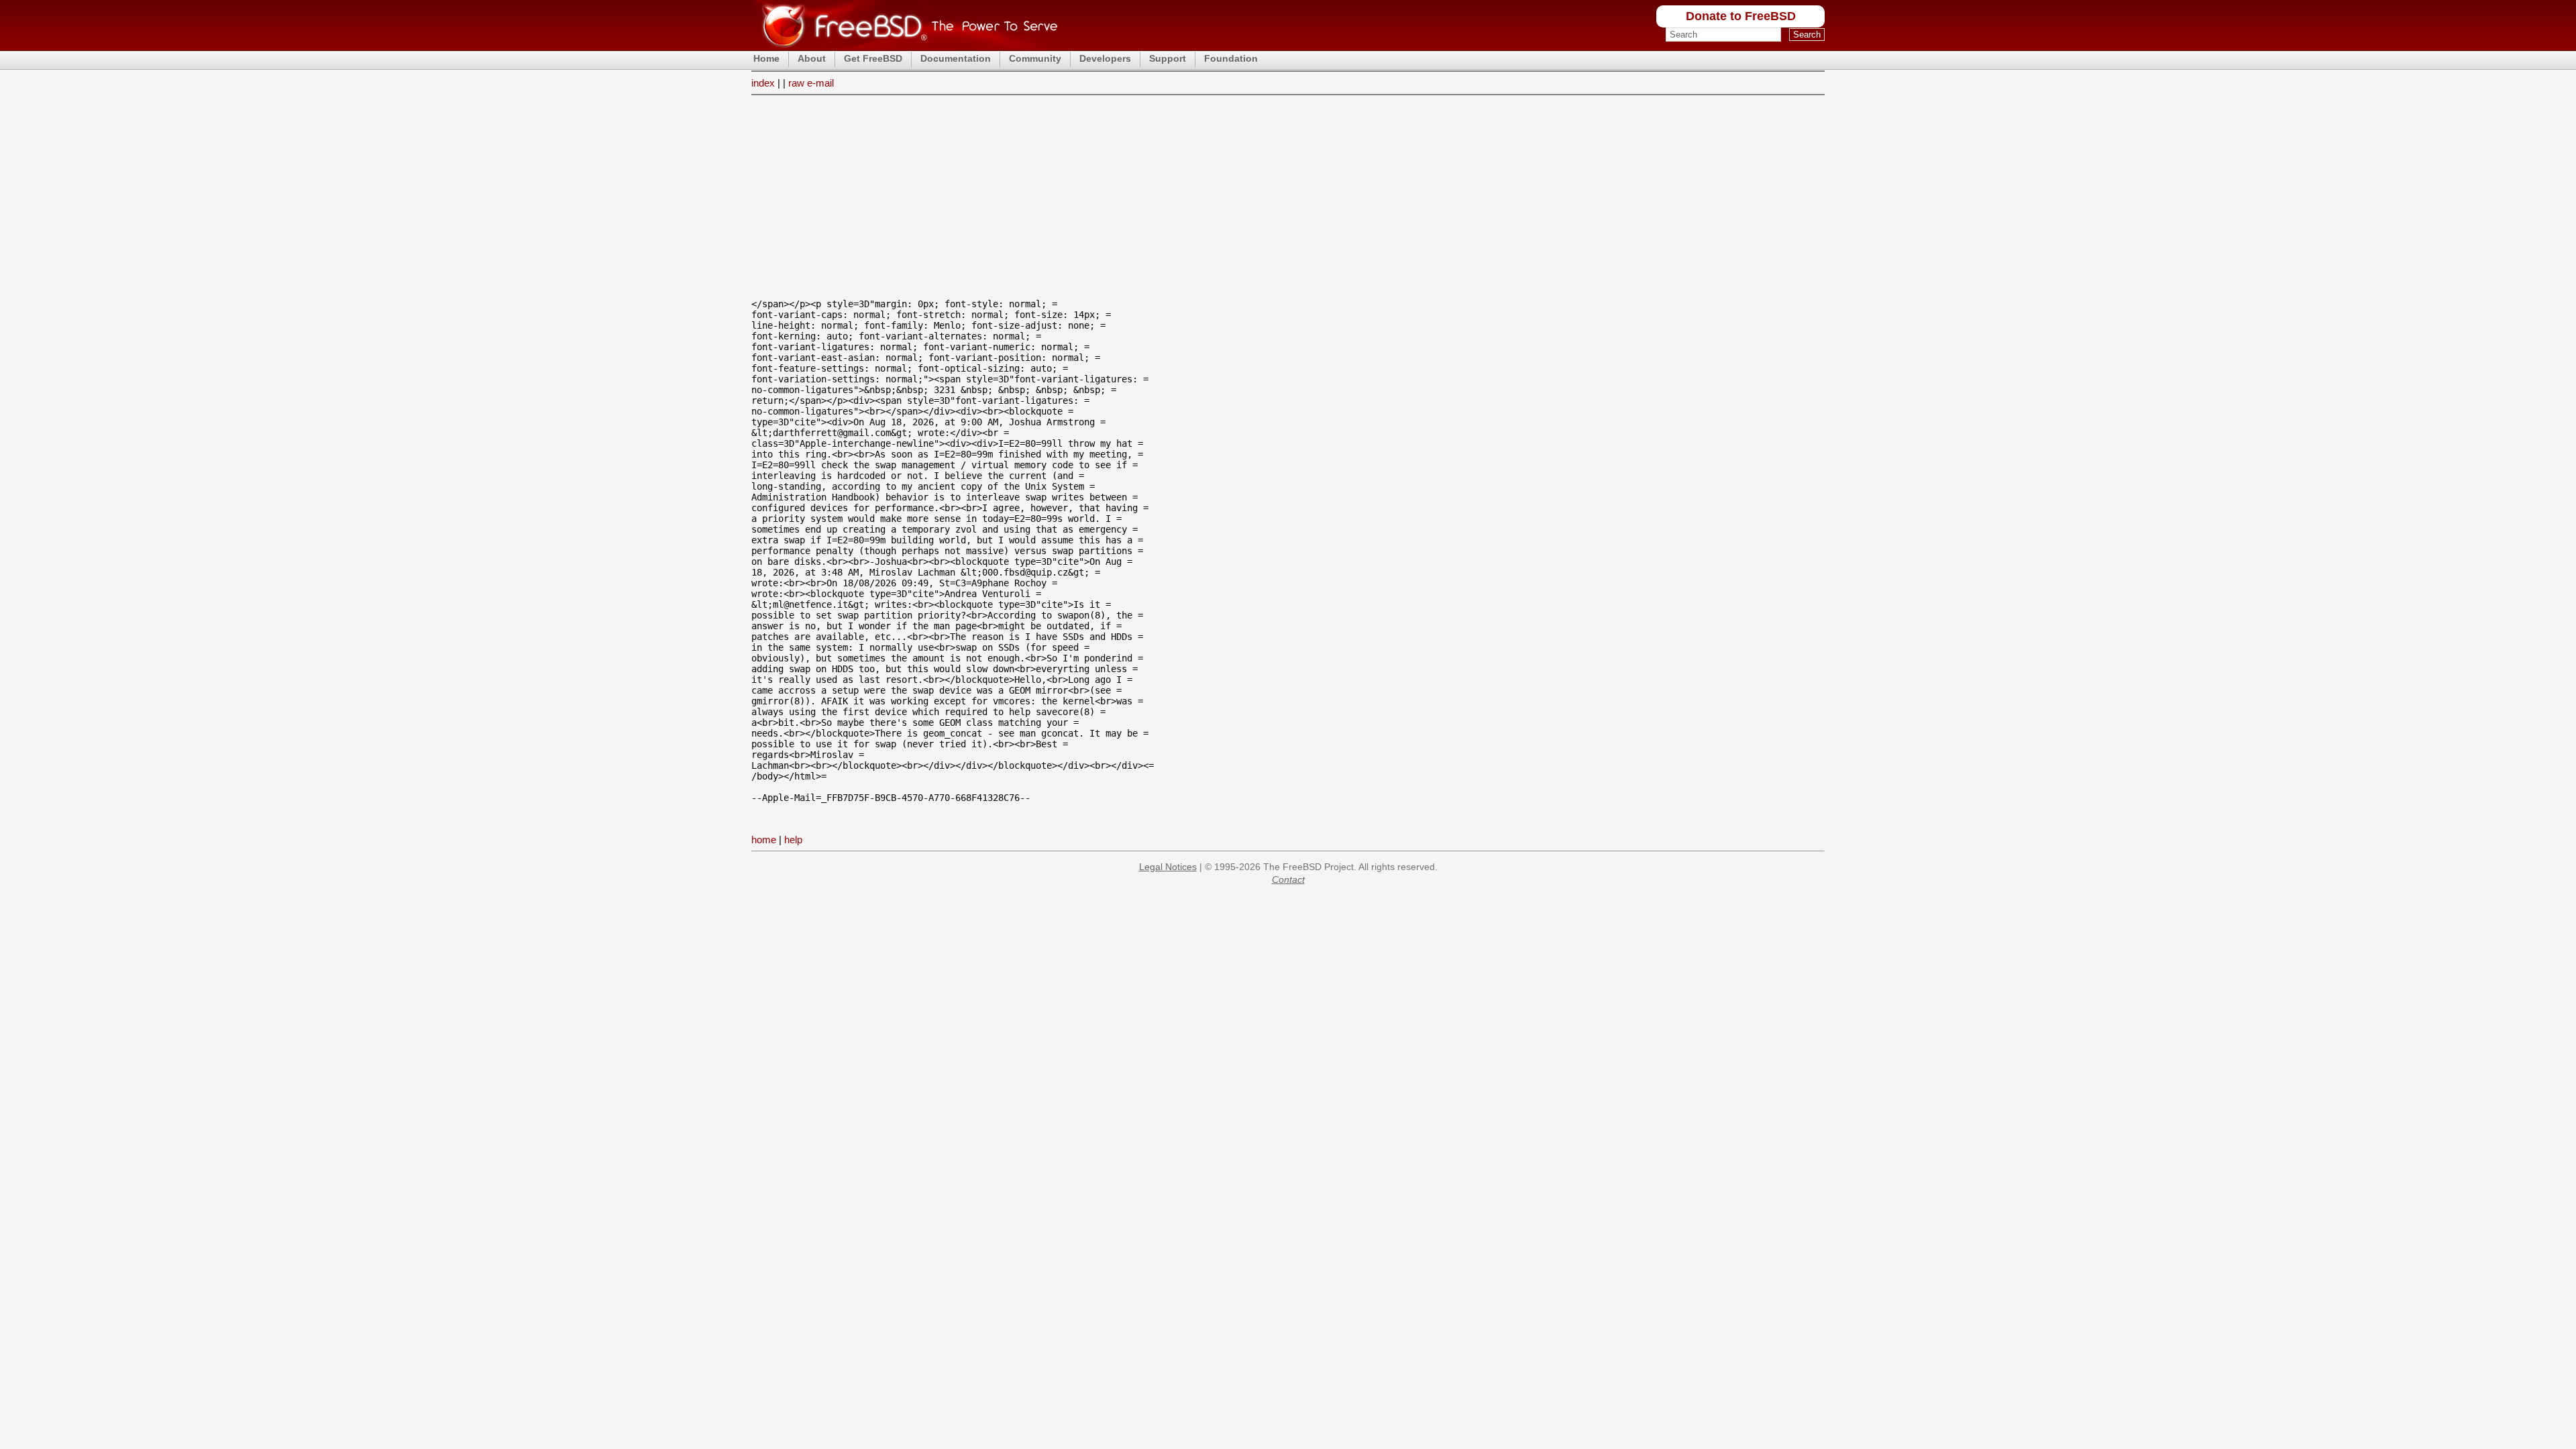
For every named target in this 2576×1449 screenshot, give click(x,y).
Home (766, 58)
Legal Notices (1168, 867)
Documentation (956, 58)
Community (1035, 58)
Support (1168, 58)
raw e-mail (811, 83)
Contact (1288, 879)
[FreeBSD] (905, 47)
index (763, 83)
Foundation (1231, 58)
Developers (1105, 58)
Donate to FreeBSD (1741, 16)
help (793, 840)
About (812, 58)
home (764, 840)
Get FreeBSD (873, 58)
